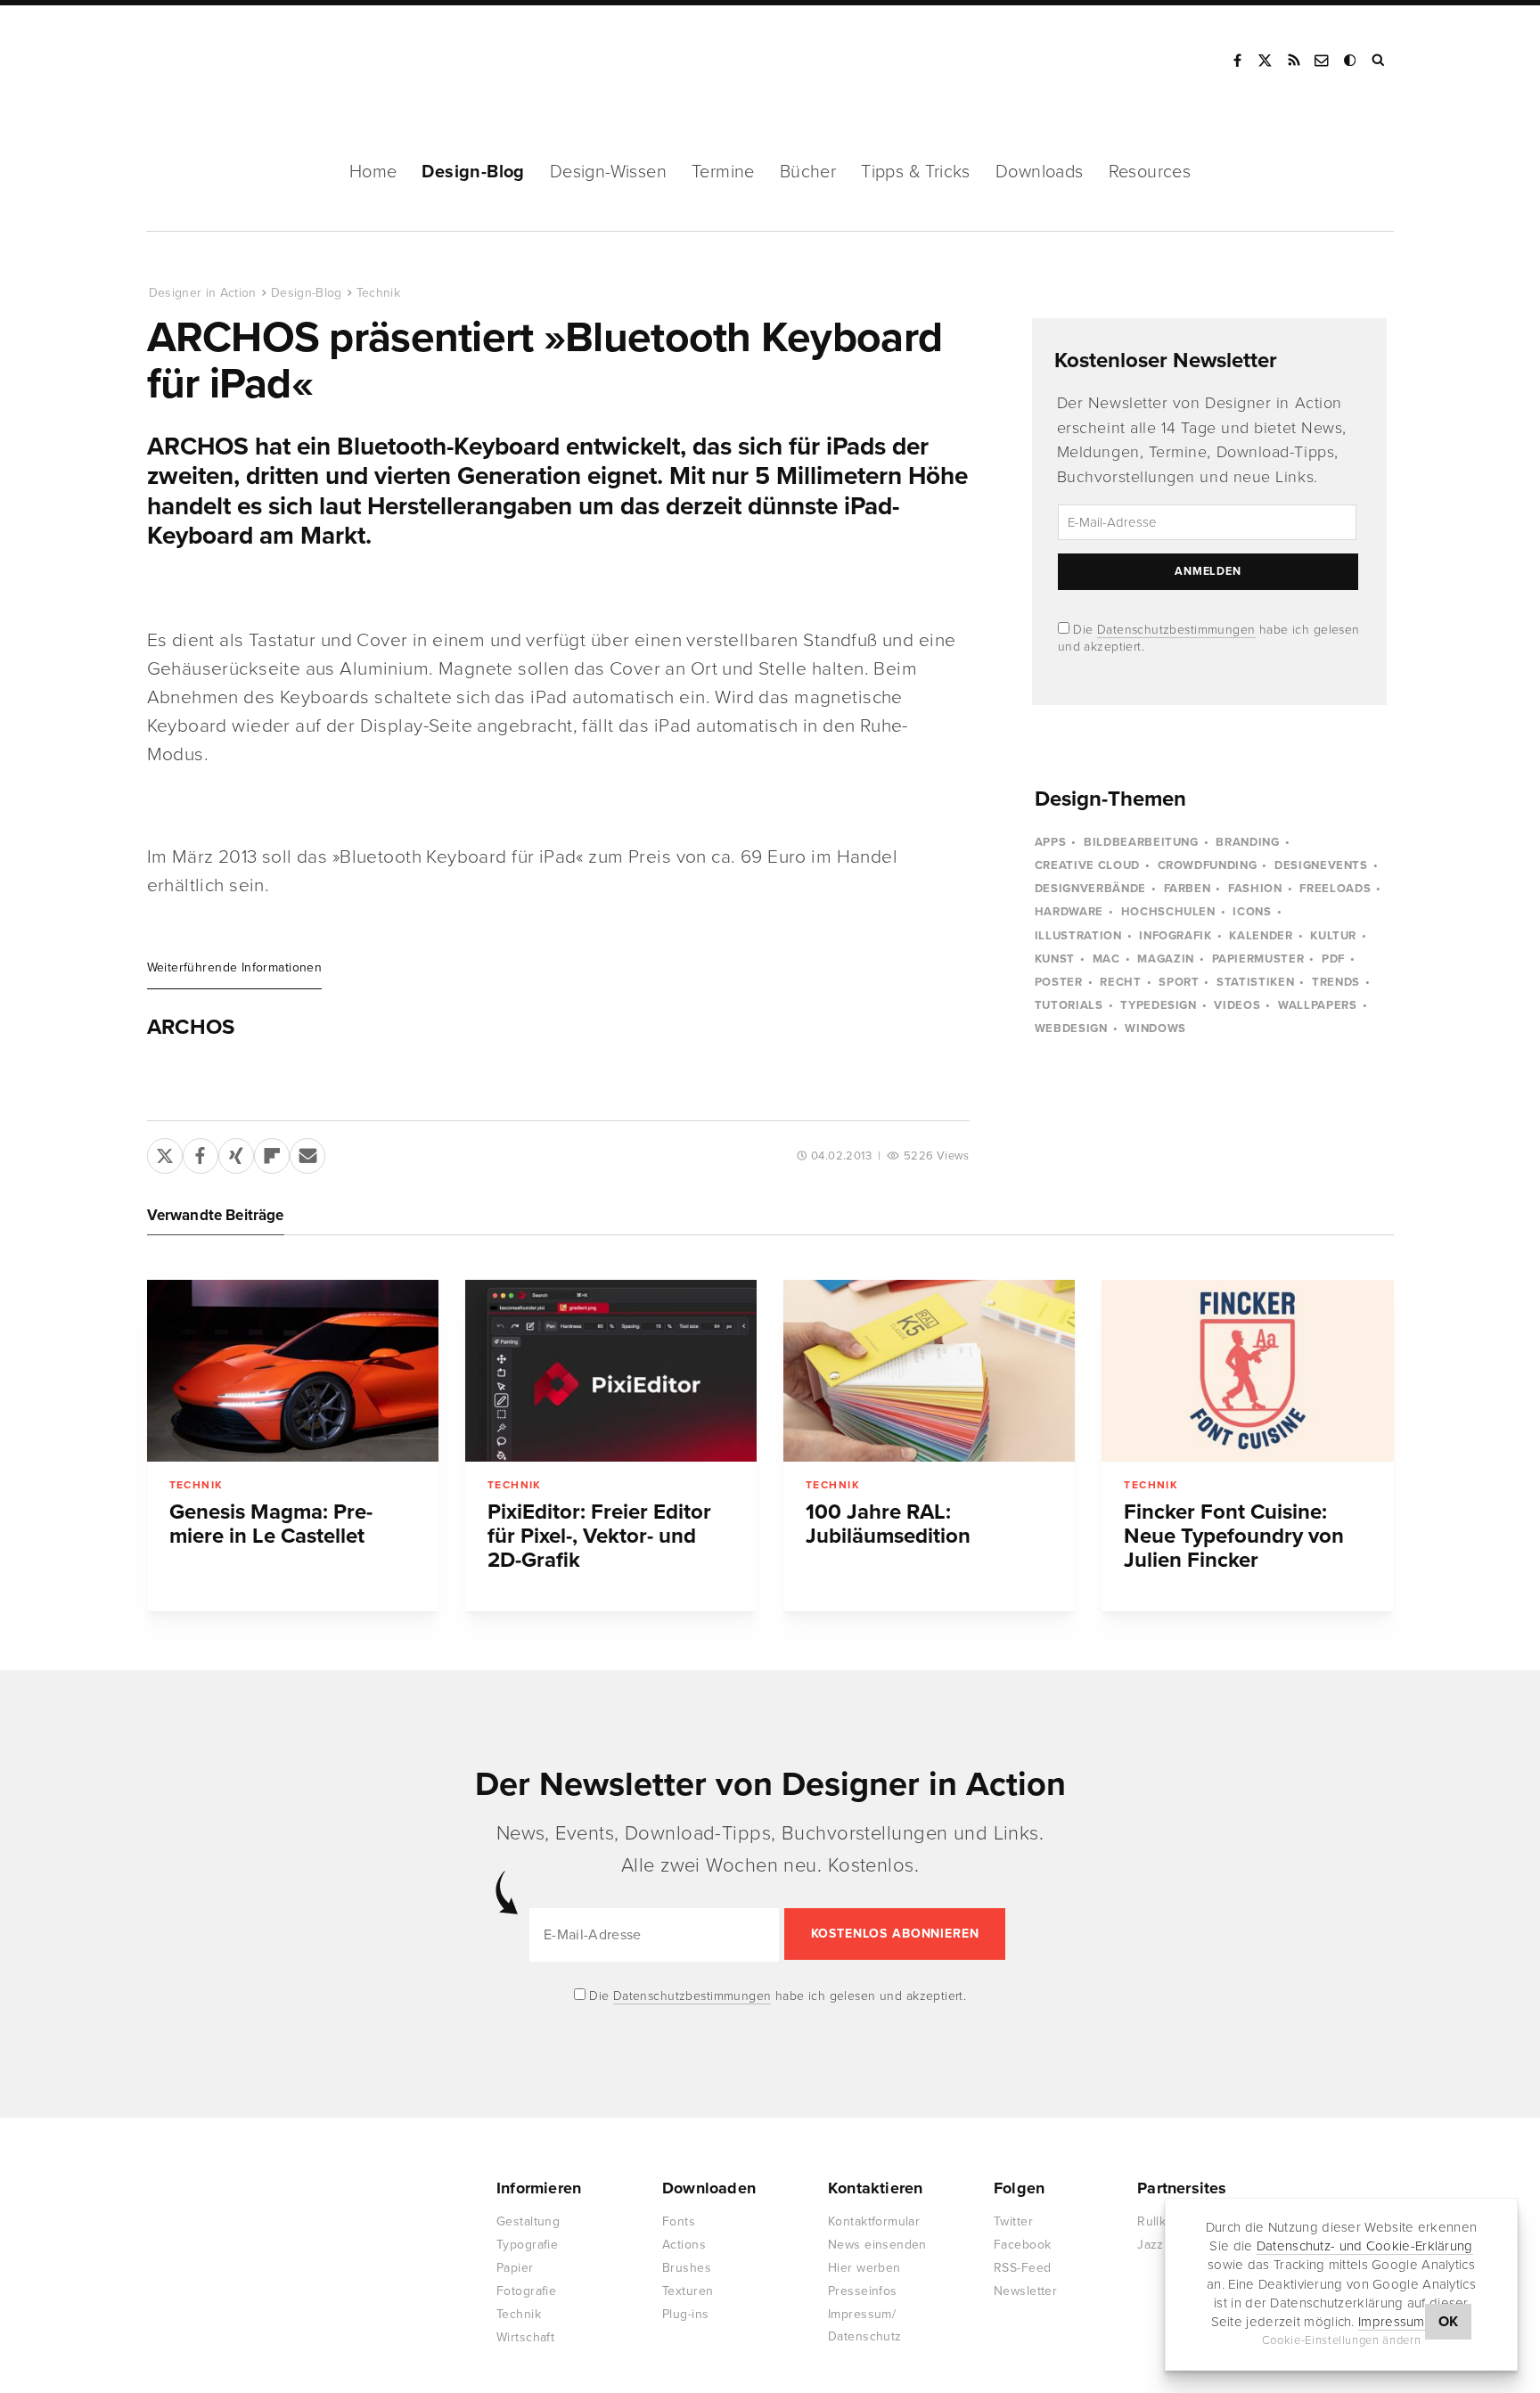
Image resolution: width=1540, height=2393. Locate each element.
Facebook (1237, 61)
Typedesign (1159, 1005)
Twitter (1013, 2221)
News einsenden (877, 2245)
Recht (1120, 982)
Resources (1150, 172)
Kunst (1055, 959)
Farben (1188, 889)
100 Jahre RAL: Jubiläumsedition (888, 1524)
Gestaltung (528, 2221)
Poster (1059, 982)
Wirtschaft (525, 2337)
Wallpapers (1318, 1005)
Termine (723, 172)
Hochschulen (1168, 912)
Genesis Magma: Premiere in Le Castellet (271, 1524)
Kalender (1261, 936)
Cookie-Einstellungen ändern (1342, 2340)
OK (1449, 2322)
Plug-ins (685, 2314)
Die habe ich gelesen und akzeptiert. (776, 1996)
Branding (1247, 842)
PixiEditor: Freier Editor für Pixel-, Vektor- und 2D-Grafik (599, 1536)
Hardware (1069, 912)
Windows (1155, 1028)
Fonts (679, 2221)
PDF (1333, 959)
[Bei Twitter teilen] (165, 1152)
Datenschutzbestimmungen (1176, 630)
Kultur (1333, 936)
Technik (378, 293)
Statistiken (1255, 982)
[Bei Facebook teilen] (201, 1152)
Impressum (1392, 2322)
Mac (1106, 959)
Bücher (808, 172)
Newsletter (1025, 2291)
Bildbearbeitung (1141, 842)
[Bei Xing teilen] (236, 1152)
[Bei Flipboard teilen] (272, 1152)
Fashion (1255, 889)
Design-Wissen (608, 172)
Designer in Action (240, 61)
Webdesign (1071, 1028)
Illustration (1078, 936)
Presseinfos (863, 2291)
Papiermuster (1258, 959)
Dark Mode (1351, 61)
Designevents (1321, 865)
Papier (515, 2268)
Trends (1336, 982)
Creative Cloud (1087, 865)
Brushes (687, 2268)
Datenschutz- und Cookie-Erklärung (1365, 2246)
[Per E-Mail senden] (307, 1152)
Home (373, 172)
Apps (1051, 842)
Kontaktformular (874, 2221)
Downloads (1040, 172)
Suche (1380, 61)
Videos (1237, 1005)
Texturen (688, 2291)
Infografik (1175, 936)
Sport (1179, 982)
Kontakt (1323, 61)
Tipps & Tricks (916, 172)
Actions (684, 2245)
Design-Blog (473, 172)
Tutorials (1069, 1005)
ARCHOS (191, 1028)
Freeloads (1335, 889)
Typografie (527, 2245)
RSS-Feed (1022, 2268)
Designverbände (1090, 889)
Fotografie (526, 2291)
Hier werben (864, 2268)
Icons (1252, 912)
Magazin (1166, 959)
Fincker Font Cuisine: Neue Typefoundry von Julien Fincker (1234, 1536)
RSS (1294, 61)
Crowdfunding (1208, 865)
